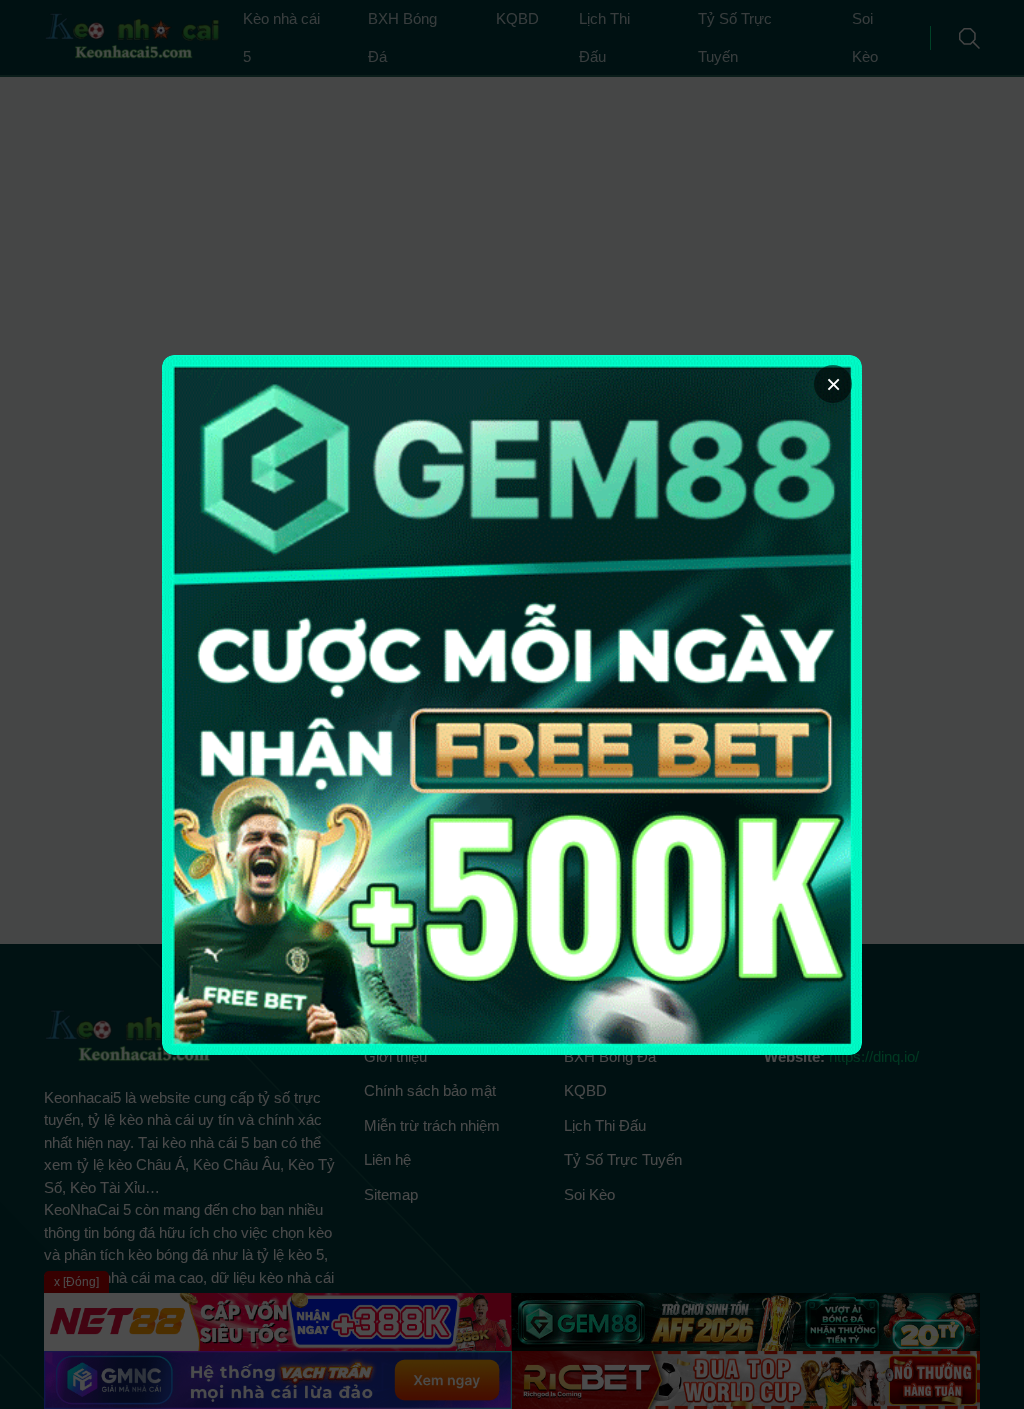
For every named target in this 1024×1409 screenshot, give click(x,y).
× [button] (833, 384)
